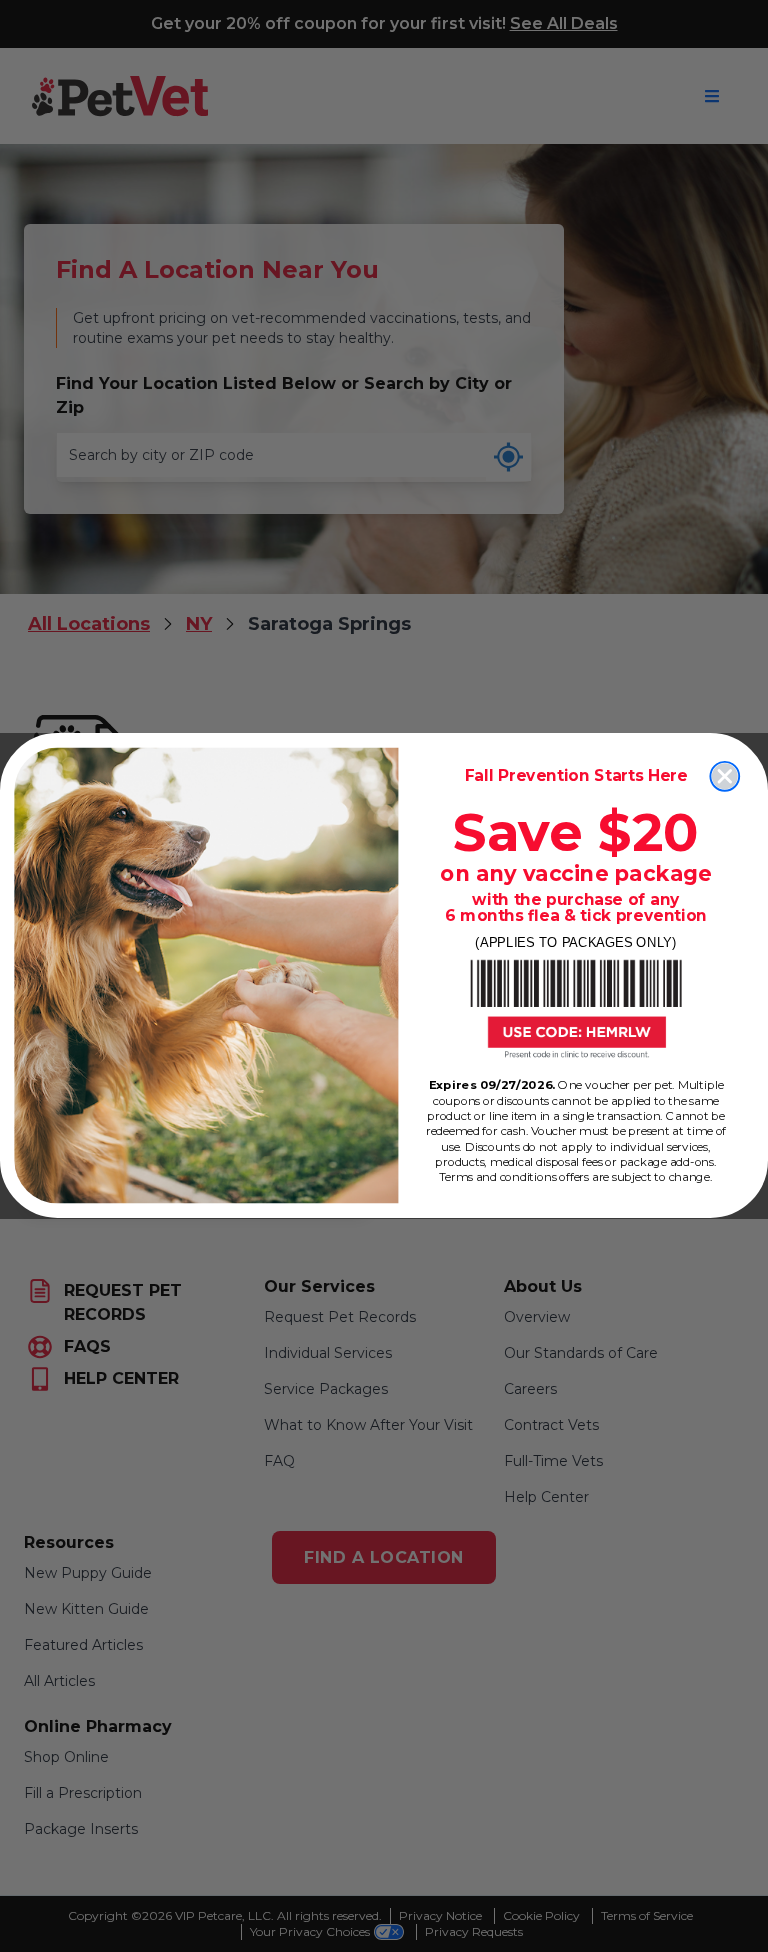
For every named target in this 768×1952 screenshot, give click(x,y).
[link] (575, 1009)
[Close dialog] (724, 776)
